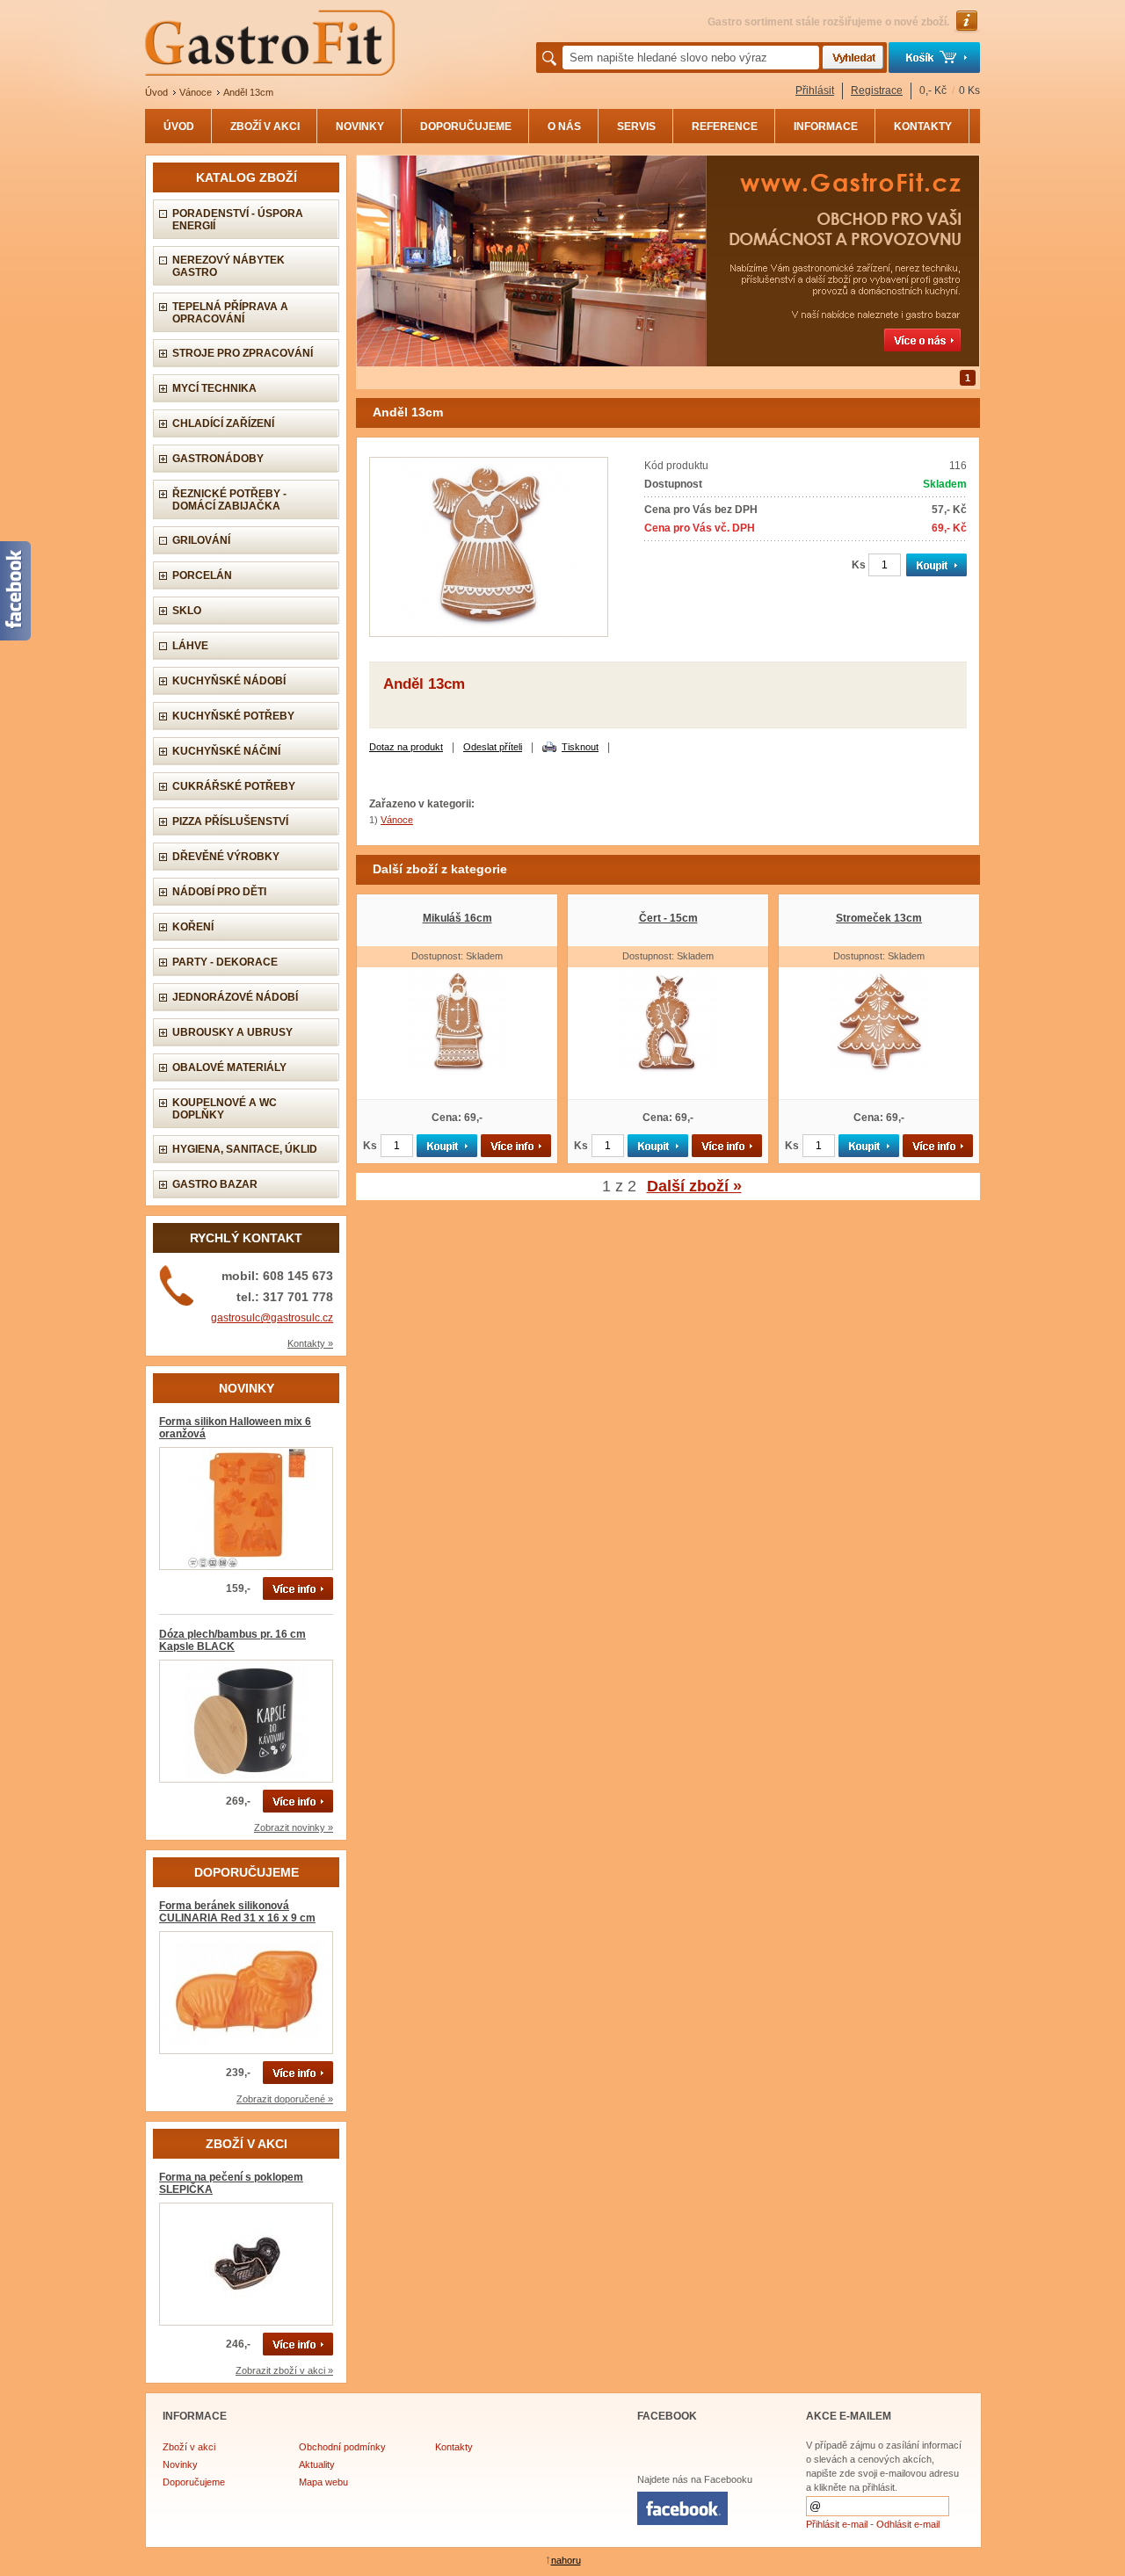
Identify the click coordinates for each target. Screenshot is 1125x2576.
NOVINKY (360, 127)
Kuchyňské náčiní (226, 751)
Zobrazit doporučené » (285, 2099)
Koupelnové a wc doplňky (225, 1109)
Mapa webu (323, 2482)
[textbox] (691, 58)
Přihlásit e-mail (837, 2524)
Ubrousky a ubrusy (232, 1032)
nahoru (566, 2560)
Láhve (190, 646)
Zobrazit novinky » (294, 1827)
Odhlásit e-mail (908, 2524)
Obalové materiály (229, 1067)
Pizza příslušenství (230, 821)
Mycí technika (214, 388)
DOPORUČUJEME (466, 127)
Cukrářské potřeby (234, 786)
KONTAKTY (923, 127)
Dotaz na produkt (406, 747)
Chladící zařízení (223, 423)
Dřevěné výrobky (226, 857)
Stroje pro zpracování (243, 353)
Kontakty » (310, 1343)
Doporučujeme (194, 2482)
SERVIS (636, 127)
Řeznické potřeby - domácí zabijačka (229, 500)
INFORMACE (826, 127)
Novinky (180, 2464)
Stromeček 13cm (879, 918)
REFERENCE (725, 127)
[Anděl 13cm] (489, 633)
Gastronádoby (218, 459)
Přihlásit (815, 90)
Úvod (156, 92)
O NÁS (564, 127)
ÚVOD (179, 127)
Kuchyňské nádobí (229, 681)
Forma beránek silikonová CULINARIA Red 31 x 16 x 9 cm (237, 1912)
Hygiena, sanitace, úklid (245, 1149)
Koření (193, 927)
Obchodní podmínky (342, 2447)
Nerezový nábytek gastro (229, 266)
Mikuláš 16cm (457, 918)
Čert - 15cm (668, 918)
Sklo (187, 611)
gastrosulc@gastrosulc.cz (272, 1318)
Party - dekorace (225, 962)
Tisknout (580, 747)
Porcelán (202, 575)
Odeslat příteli (493, 747)
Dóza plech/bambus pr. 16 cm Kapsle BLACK (232, 1640)
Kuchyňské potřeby (233, 716)
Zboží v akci (189, 2447)
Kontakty (454, 2447)
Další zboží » (694, 1186)
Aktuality (317, 2464)
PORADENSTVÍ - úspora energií (238, 220)
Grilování (201, 540)
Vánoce (196, 92)
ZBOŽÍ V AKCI (265, 127)
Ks (859, 565)
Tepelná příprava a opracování (230, 313)
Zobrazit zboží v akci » (284, 2370)
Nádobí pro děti (219, 892)
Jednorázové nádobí (235, 997)
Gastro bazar (215, 1184)
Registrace (877, 90)
